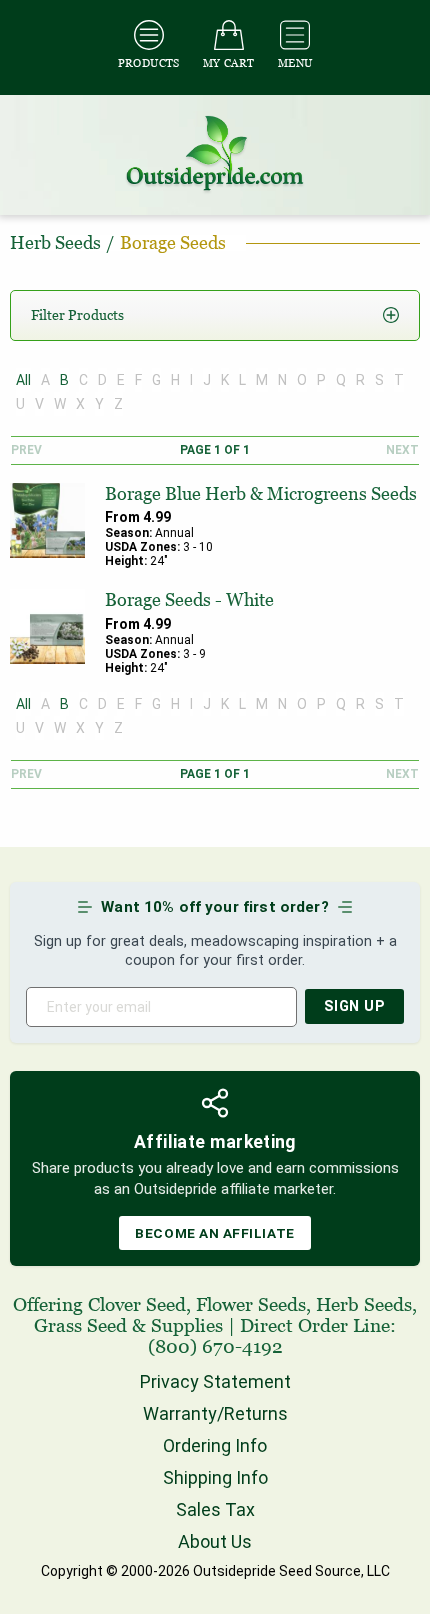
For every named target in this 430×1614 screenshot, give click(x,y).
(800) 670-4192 (215, 1346)
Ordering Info (215, 1445)
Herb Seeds (364, 1304)
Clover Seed (137, 1304)
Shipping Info (215, 1477)
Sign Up (355, 1006)
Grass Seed (80, 1325)
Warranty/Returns (215, 1413)
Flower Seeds (251, 1304)
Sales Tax (215, 1509)
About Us (215, 1541)
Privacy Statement (215, 1381)
